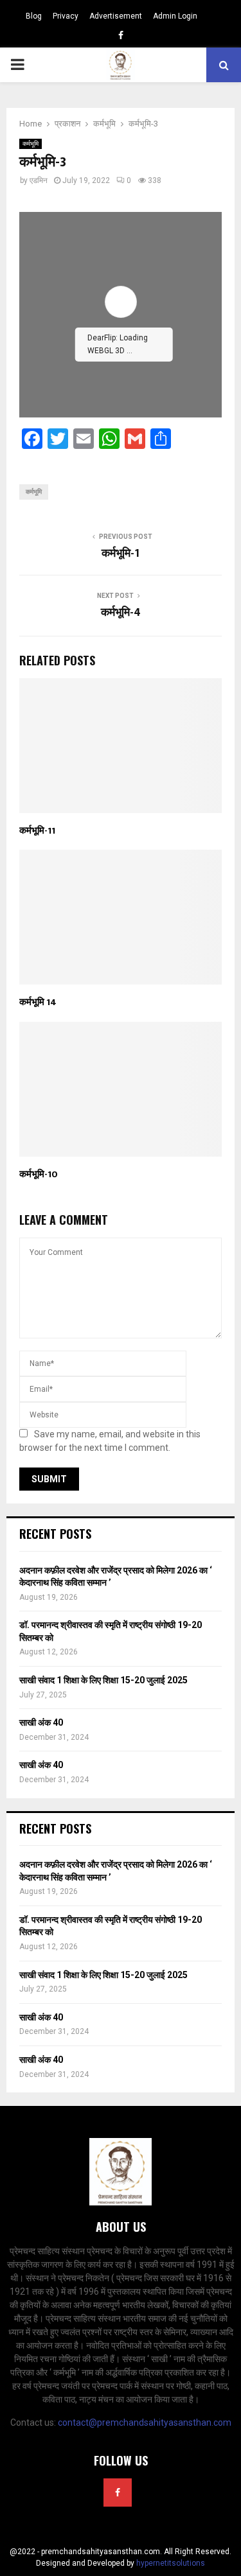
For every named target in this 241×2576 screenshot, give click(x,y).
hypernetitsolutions (171, 2563)
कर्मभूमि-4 (121, 613)
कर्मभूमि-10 (39, 1174)
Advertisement (116, 16)
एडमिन (39, 180)
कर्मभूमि (31, 144)
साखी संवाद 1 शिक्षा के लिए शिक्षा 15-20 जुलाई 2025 (103, 1680)
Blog (34, 16)
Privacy (66, 16)
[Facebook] (118, 2493)
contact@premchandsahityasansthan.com (145, 2423)
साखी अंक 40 (41, 1722)
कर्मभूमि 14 (38, 1002)
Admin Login (175, 16)
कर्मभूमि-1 (121, 554)
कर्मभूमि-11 (37, 831)
